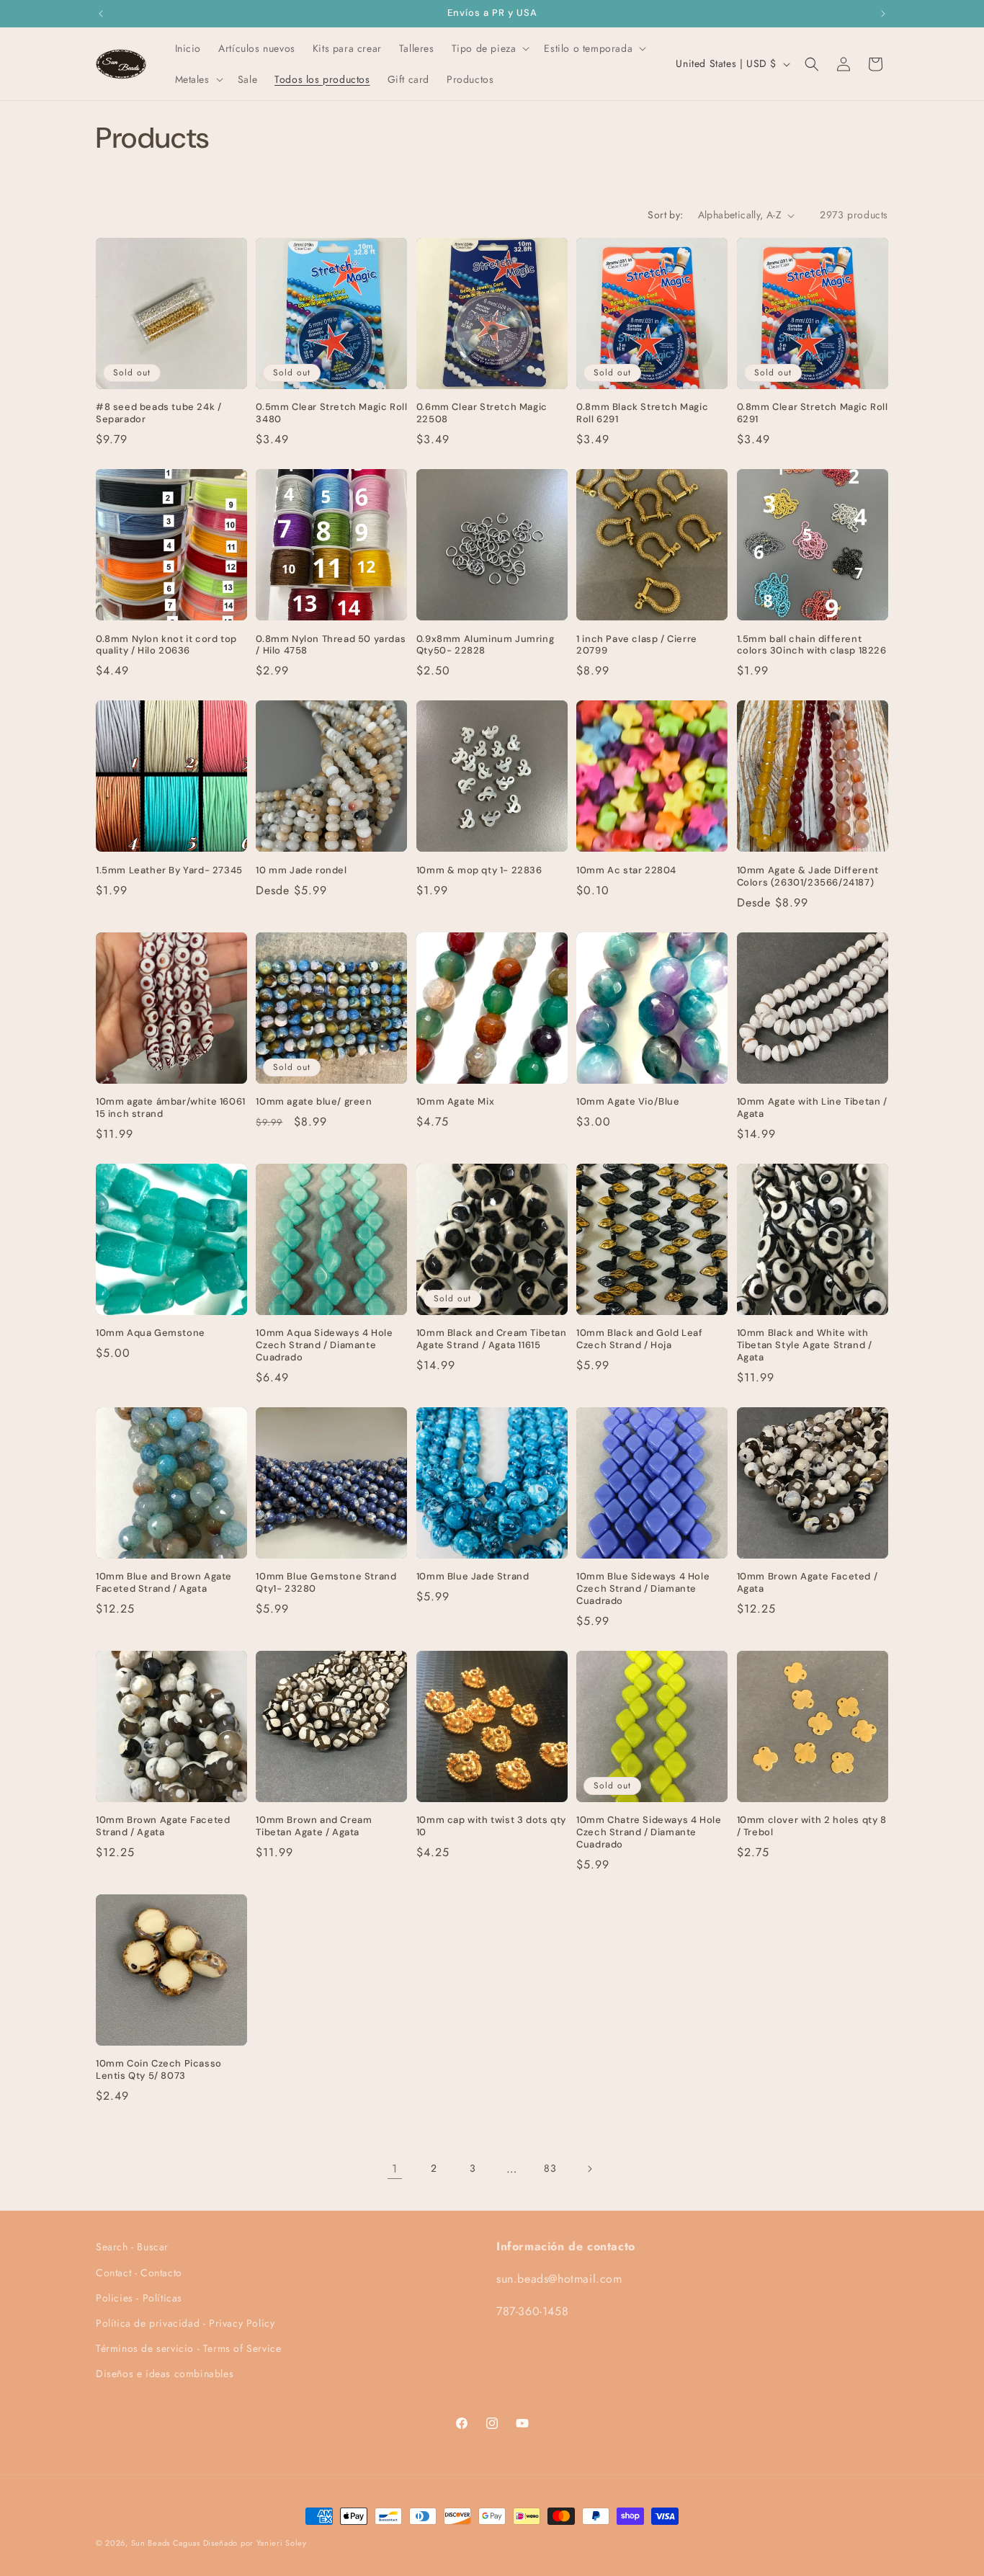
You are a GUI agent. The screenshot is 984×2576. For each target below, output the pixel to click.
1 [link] (395, 2169)
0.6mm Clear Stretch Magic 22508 (482, 413)
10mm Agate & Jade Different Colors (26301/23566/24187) (808, 877)
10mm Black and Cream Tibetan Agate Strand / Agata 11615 (492, 1339)
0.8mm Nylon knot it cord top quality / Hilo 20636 (166, 645)
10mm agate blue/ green (314, 1102)
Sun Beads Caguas (167, 2543)
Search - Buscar (132, 2247)
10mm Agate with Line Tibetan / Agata (812, 1108)
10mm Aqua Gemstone (151, 1333)
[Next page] (589, 2169)
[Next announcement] (883, 14)
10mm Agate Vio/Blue (628, 1102)
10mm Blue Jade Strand (473, 1577)
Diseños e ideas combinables (165, 2374)
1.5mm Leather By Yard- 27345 (169, 870)
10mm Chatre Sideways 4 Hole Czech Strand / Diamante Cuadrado (649, 1832)
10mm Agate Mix (455, 1102)
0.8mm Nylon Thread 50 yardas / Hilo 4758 (331, 645)
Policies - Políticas (139, 2297)
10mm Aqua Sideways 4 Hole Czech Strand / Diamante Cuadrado (324, 1345)
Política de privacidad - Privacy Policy (185, 2323)
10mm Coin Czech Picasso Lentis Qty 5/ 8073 (159, 2070)
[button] (489, 48)
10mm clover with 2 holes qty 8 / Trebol (812, 1826)
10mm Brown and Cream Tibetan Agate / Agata (314, 1826)
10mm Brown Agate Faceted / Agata (808, 1583)
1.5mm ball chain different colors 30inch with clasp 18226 (812, 645)
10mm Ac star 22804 (626, 870)
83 (550, 2168)
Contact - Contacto (139, 2272)
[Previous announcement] (101, 14)
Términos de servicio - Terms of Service (188, 2348)
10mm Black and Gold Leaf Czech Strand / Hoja (639, 1339)
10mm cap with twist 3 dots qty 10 (491, 1826)
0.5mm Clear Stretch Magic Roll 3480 (331, 413)
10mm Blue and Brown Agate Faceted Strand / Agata (164, 1583)
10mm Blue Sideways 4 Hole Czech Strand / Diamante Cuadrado (643, 1589)
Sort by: (665, 215)
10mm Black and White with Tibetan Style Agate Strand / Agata (805, 1345)
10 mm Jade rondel (301, 870)
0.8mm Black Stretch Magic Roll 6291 (642, 413)
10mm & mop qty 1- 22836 (479, 870)
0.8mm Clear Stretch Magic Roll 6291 (813, 413)
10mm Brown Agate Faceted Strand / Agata (163, 1826)
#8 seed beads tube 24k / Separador (158, 413)
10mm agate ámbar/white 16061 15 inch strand (171, 1108)
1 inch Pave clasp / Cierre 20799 (637, 645)
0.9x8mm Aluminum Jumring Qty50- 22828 (485, 645)
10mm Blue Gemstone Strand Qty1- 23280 (326, 1583)
